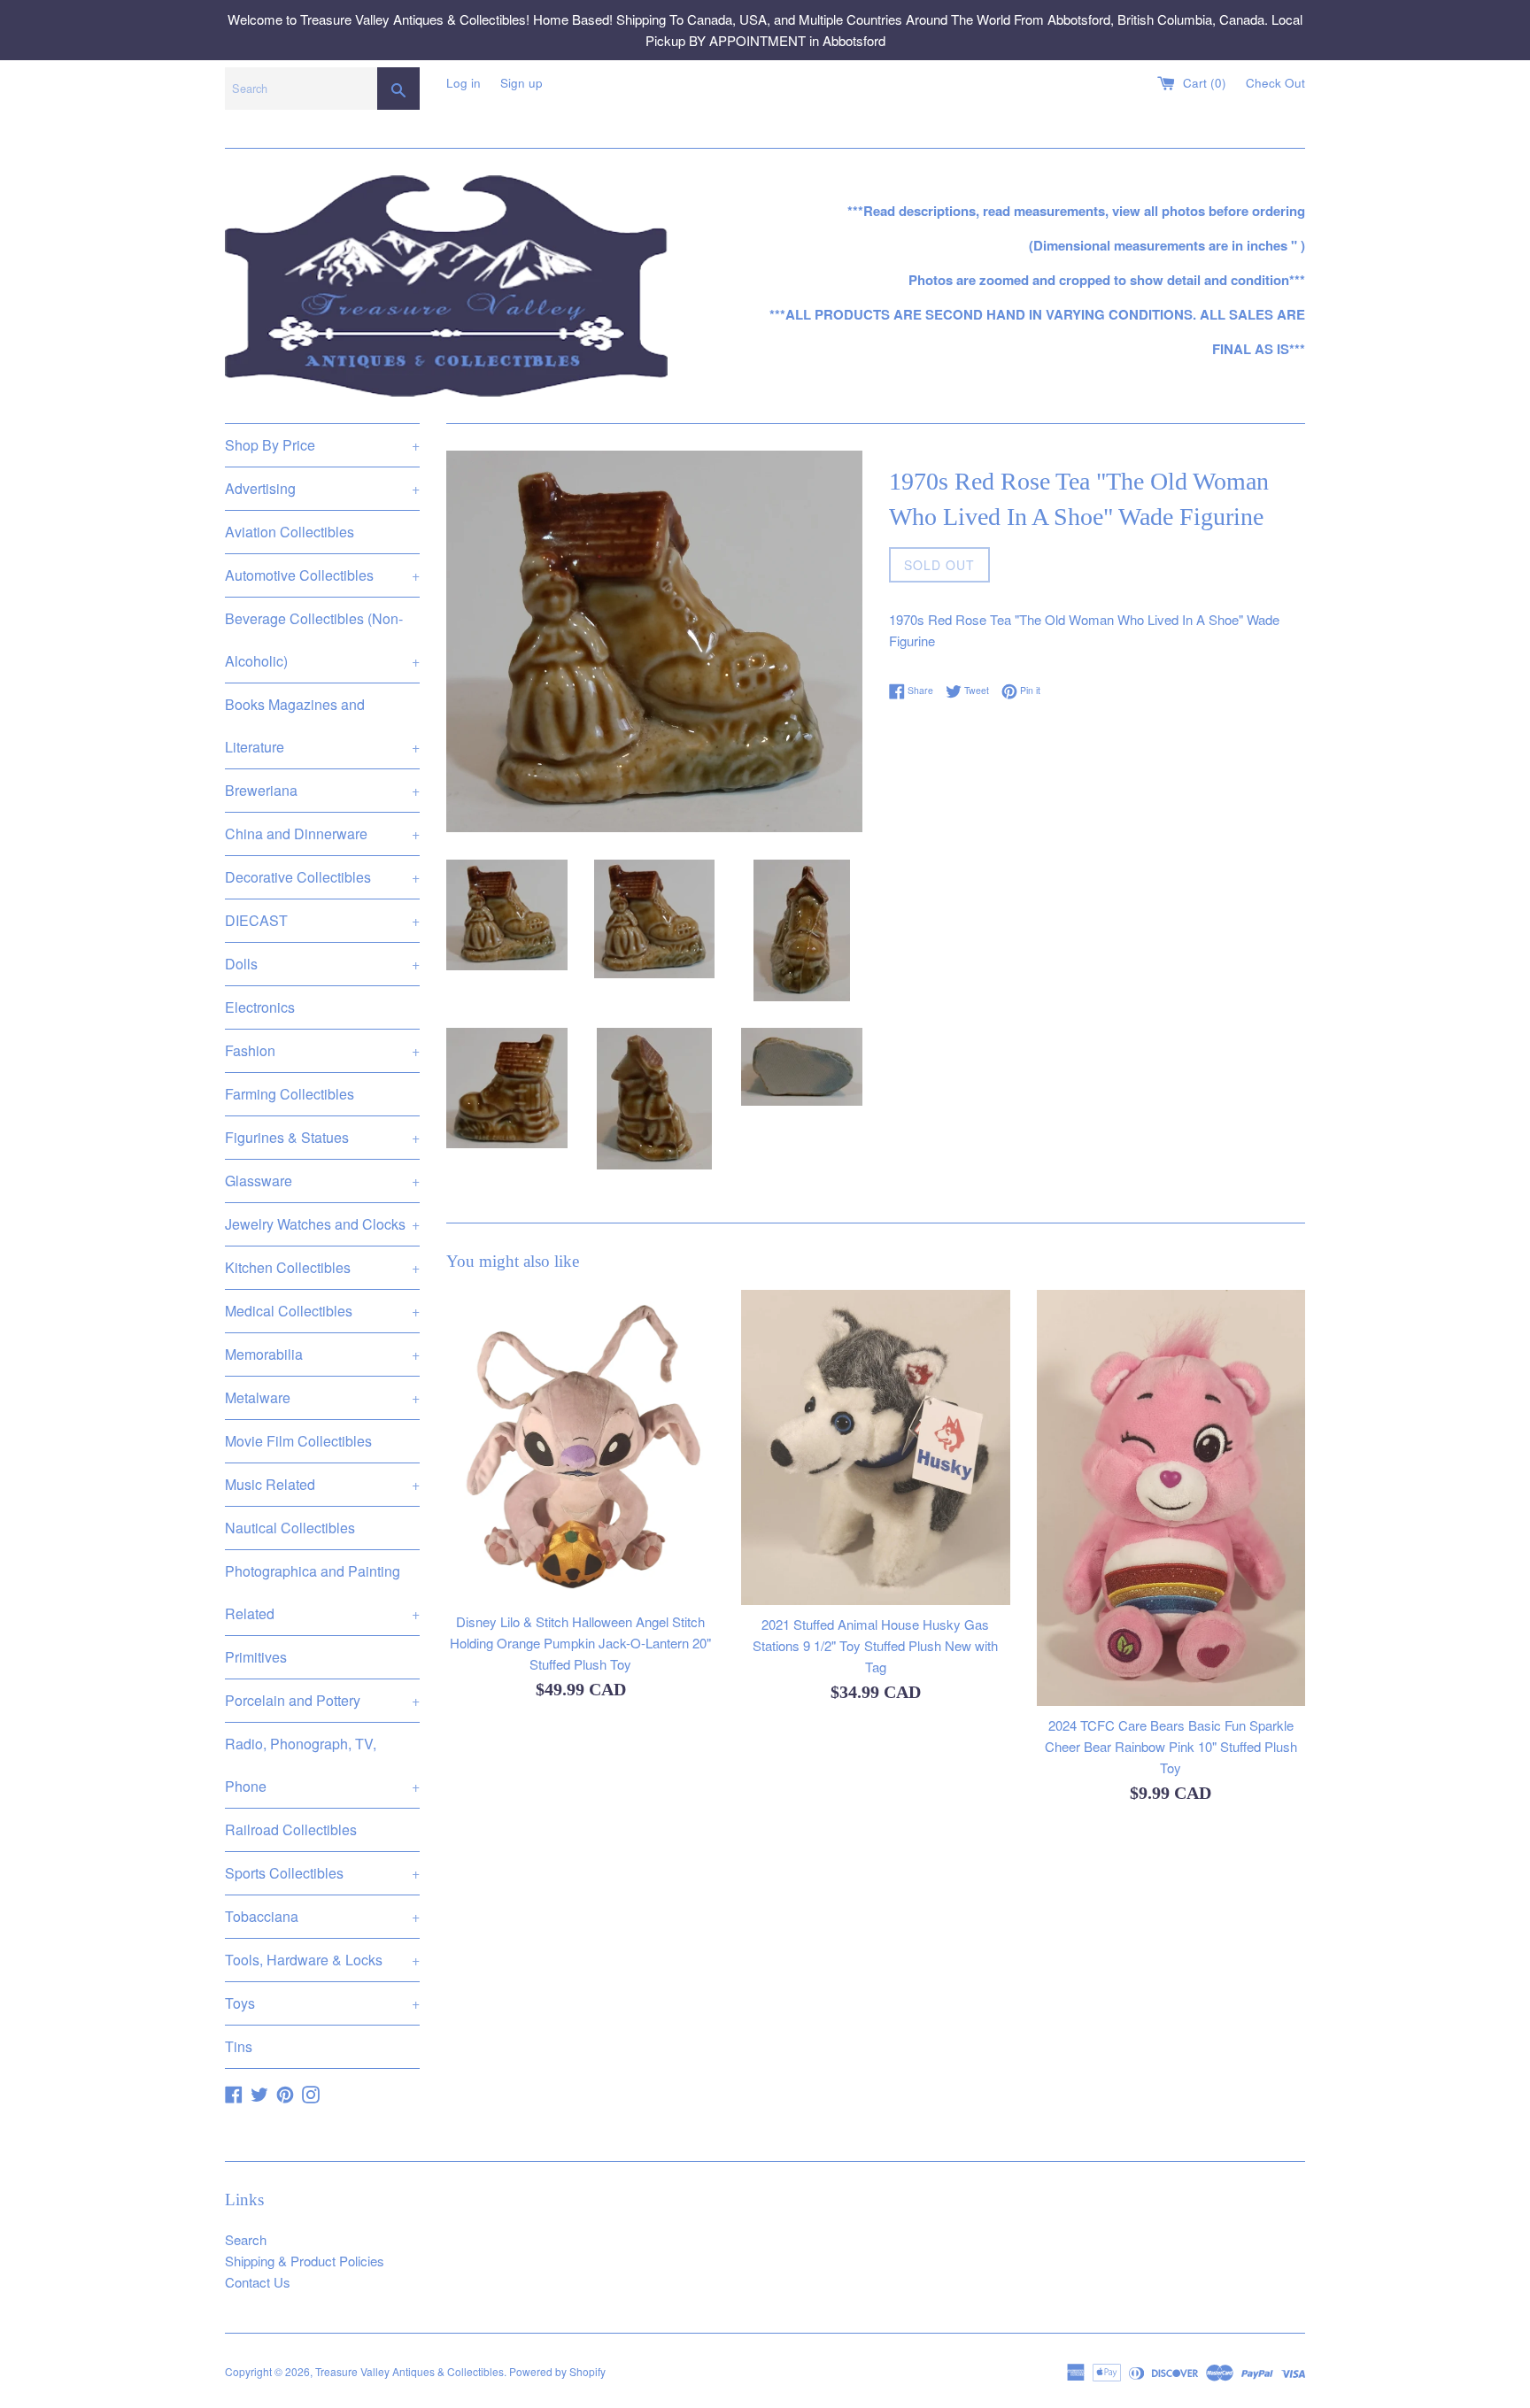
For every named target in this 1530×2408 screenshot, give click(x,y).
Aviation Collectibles (290, 532)
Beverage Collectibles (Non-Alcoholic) (322, 640)
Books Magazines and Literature (322, 725)
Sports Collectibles (322, 1873)
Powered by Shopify (557, 2371)
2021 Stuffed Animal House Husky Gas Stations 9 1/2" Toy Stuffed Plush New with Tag (875, 1645)
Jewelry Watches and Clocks (322, 1224)
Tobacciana (322, 1916)
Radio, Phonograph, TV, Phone (322, 1765)
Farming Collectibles (290, 1094)
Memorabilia (322, 1354)
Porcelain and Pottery (322, 1700)
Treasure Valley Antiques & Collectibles (410, 2371)
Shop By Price (322, 445)
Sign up (522, 83)
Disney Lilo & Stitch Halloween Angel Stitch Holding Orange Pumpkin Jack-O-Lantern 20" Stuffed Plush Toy (580, 1643)
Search (246, 2239)
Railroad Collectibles (291, 1829)
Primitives (256, 1657)
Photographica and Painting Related (322, 1592)
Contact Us (258, 2282)
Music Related (322, 1484)
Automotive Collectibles (322, 575)
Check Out (1275, 83)
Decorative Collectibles (322, 877)
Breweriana (322, 790)
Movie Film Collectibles (298, 1441)
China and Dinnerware (322, 834)
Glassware (322, 1181)
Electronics (260, 1007)
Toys (322, 2003)
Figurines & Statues (322, 1137)
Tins (239, 2046)
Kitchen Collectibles (322, 1267)
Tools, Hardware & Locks (322, 1960)
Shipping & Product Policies (305, 2261)
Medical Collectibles (322, 1311)
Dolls (322, 964)
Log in (464, 83)
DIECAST (322, 920)
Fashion (322, 1050)
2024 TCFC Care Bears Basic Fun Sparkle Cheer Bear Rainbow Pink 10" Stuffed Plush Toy (1171, 1746)
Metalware (322, 1397)
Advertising (322, 488)
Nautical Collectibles (290, 1528)
